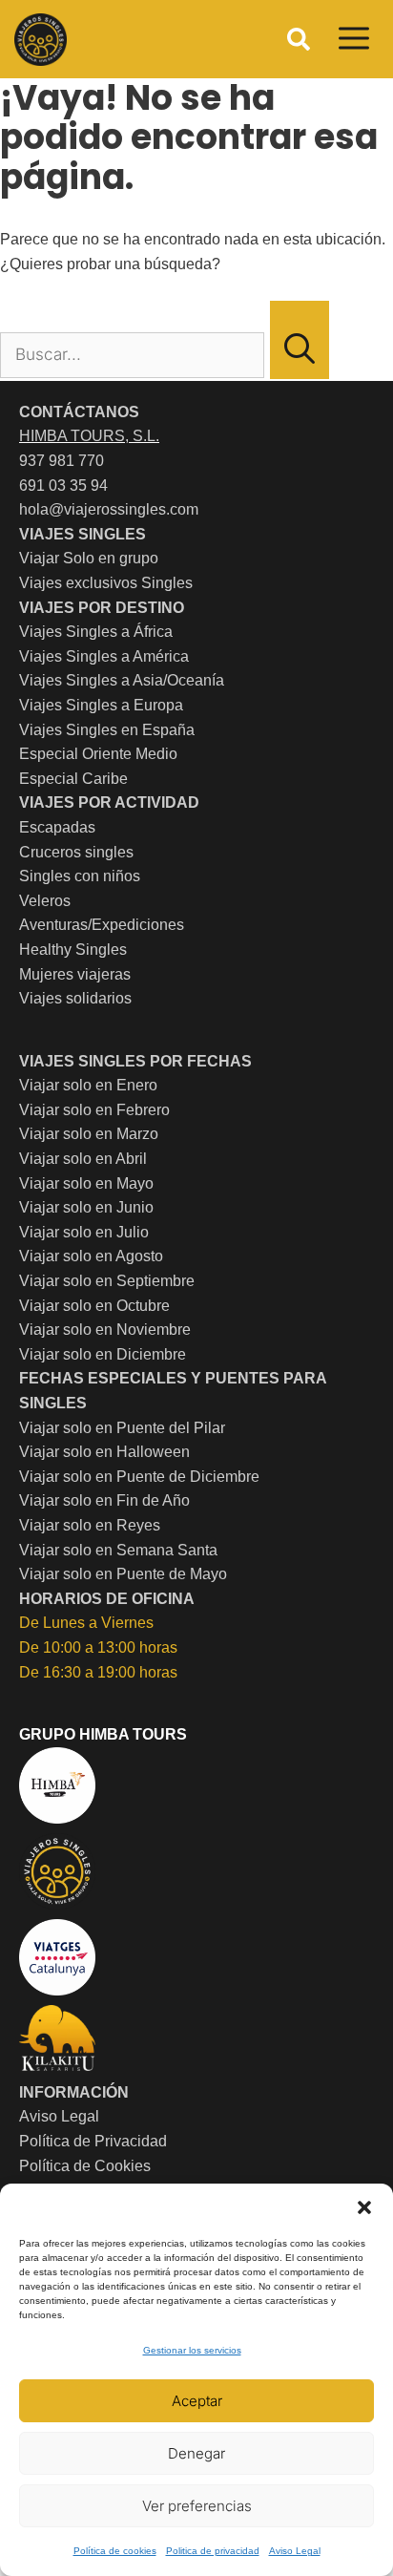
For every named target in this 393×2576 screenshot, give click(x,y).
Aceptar (197, 2401)
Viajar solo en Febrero (94, 1110)
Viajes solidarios (75, 998)
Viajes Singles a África (96, 632)
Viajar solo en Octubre (94, 1306)
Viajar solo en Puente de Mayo (123, 1574)
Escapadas (57, 827)
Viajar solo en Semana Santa (118, 1550)
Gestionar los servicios (192, 2350)
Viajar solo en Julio (84, 1232)
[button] (364, 2207)
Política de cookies (115, 2551)
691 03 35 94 (63, 486)
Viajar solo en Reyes (90, 1525)
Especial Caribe (73, 779)
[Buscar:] (134, 355)
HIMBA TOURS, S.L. (89, 436)
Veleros (45, 901)
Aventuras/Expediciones (102, 925)
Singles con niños (80, 876)
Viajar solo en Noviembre (105, 1330)
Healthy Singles (73, 950)
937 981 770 (62, 461)
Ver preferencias (197, 2506)
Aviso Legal (295, 2551)
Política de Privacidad (93, 2141)
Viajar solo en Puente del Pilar (122, 1428)
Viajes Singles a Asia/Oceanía (122, 680)
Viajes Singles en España (107, 730)
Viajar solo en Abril (83, 1159)
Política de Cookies (85, 2166)
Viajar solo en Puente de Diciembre (139, 1477)
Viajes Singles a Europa (101, 705)
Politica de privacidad (213, 2551)
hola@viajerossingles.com (109, 509)
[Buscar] (300, 340)
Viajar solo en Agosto (91, 1256)
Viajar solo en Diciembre (103, 1354)
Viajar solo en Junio (86, 1207)
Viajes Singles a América (104, 656)
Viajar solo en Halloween (104, 1452)
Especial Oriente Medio (98, 754)
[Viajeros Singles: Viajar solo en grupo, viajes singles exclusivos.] (41, 40)
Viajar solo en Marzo (89, 1134)
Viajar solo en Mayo (86, 1183)
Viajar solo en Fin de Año (104, 1500)
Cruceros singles (76, 852)
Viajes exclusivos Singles (106, 583)
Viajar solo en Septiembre (107, 1281)
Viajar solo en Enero (88, 1085)
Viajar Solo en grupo (89, 558)
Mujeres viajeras (75, 974)
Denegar (196, 2453)
